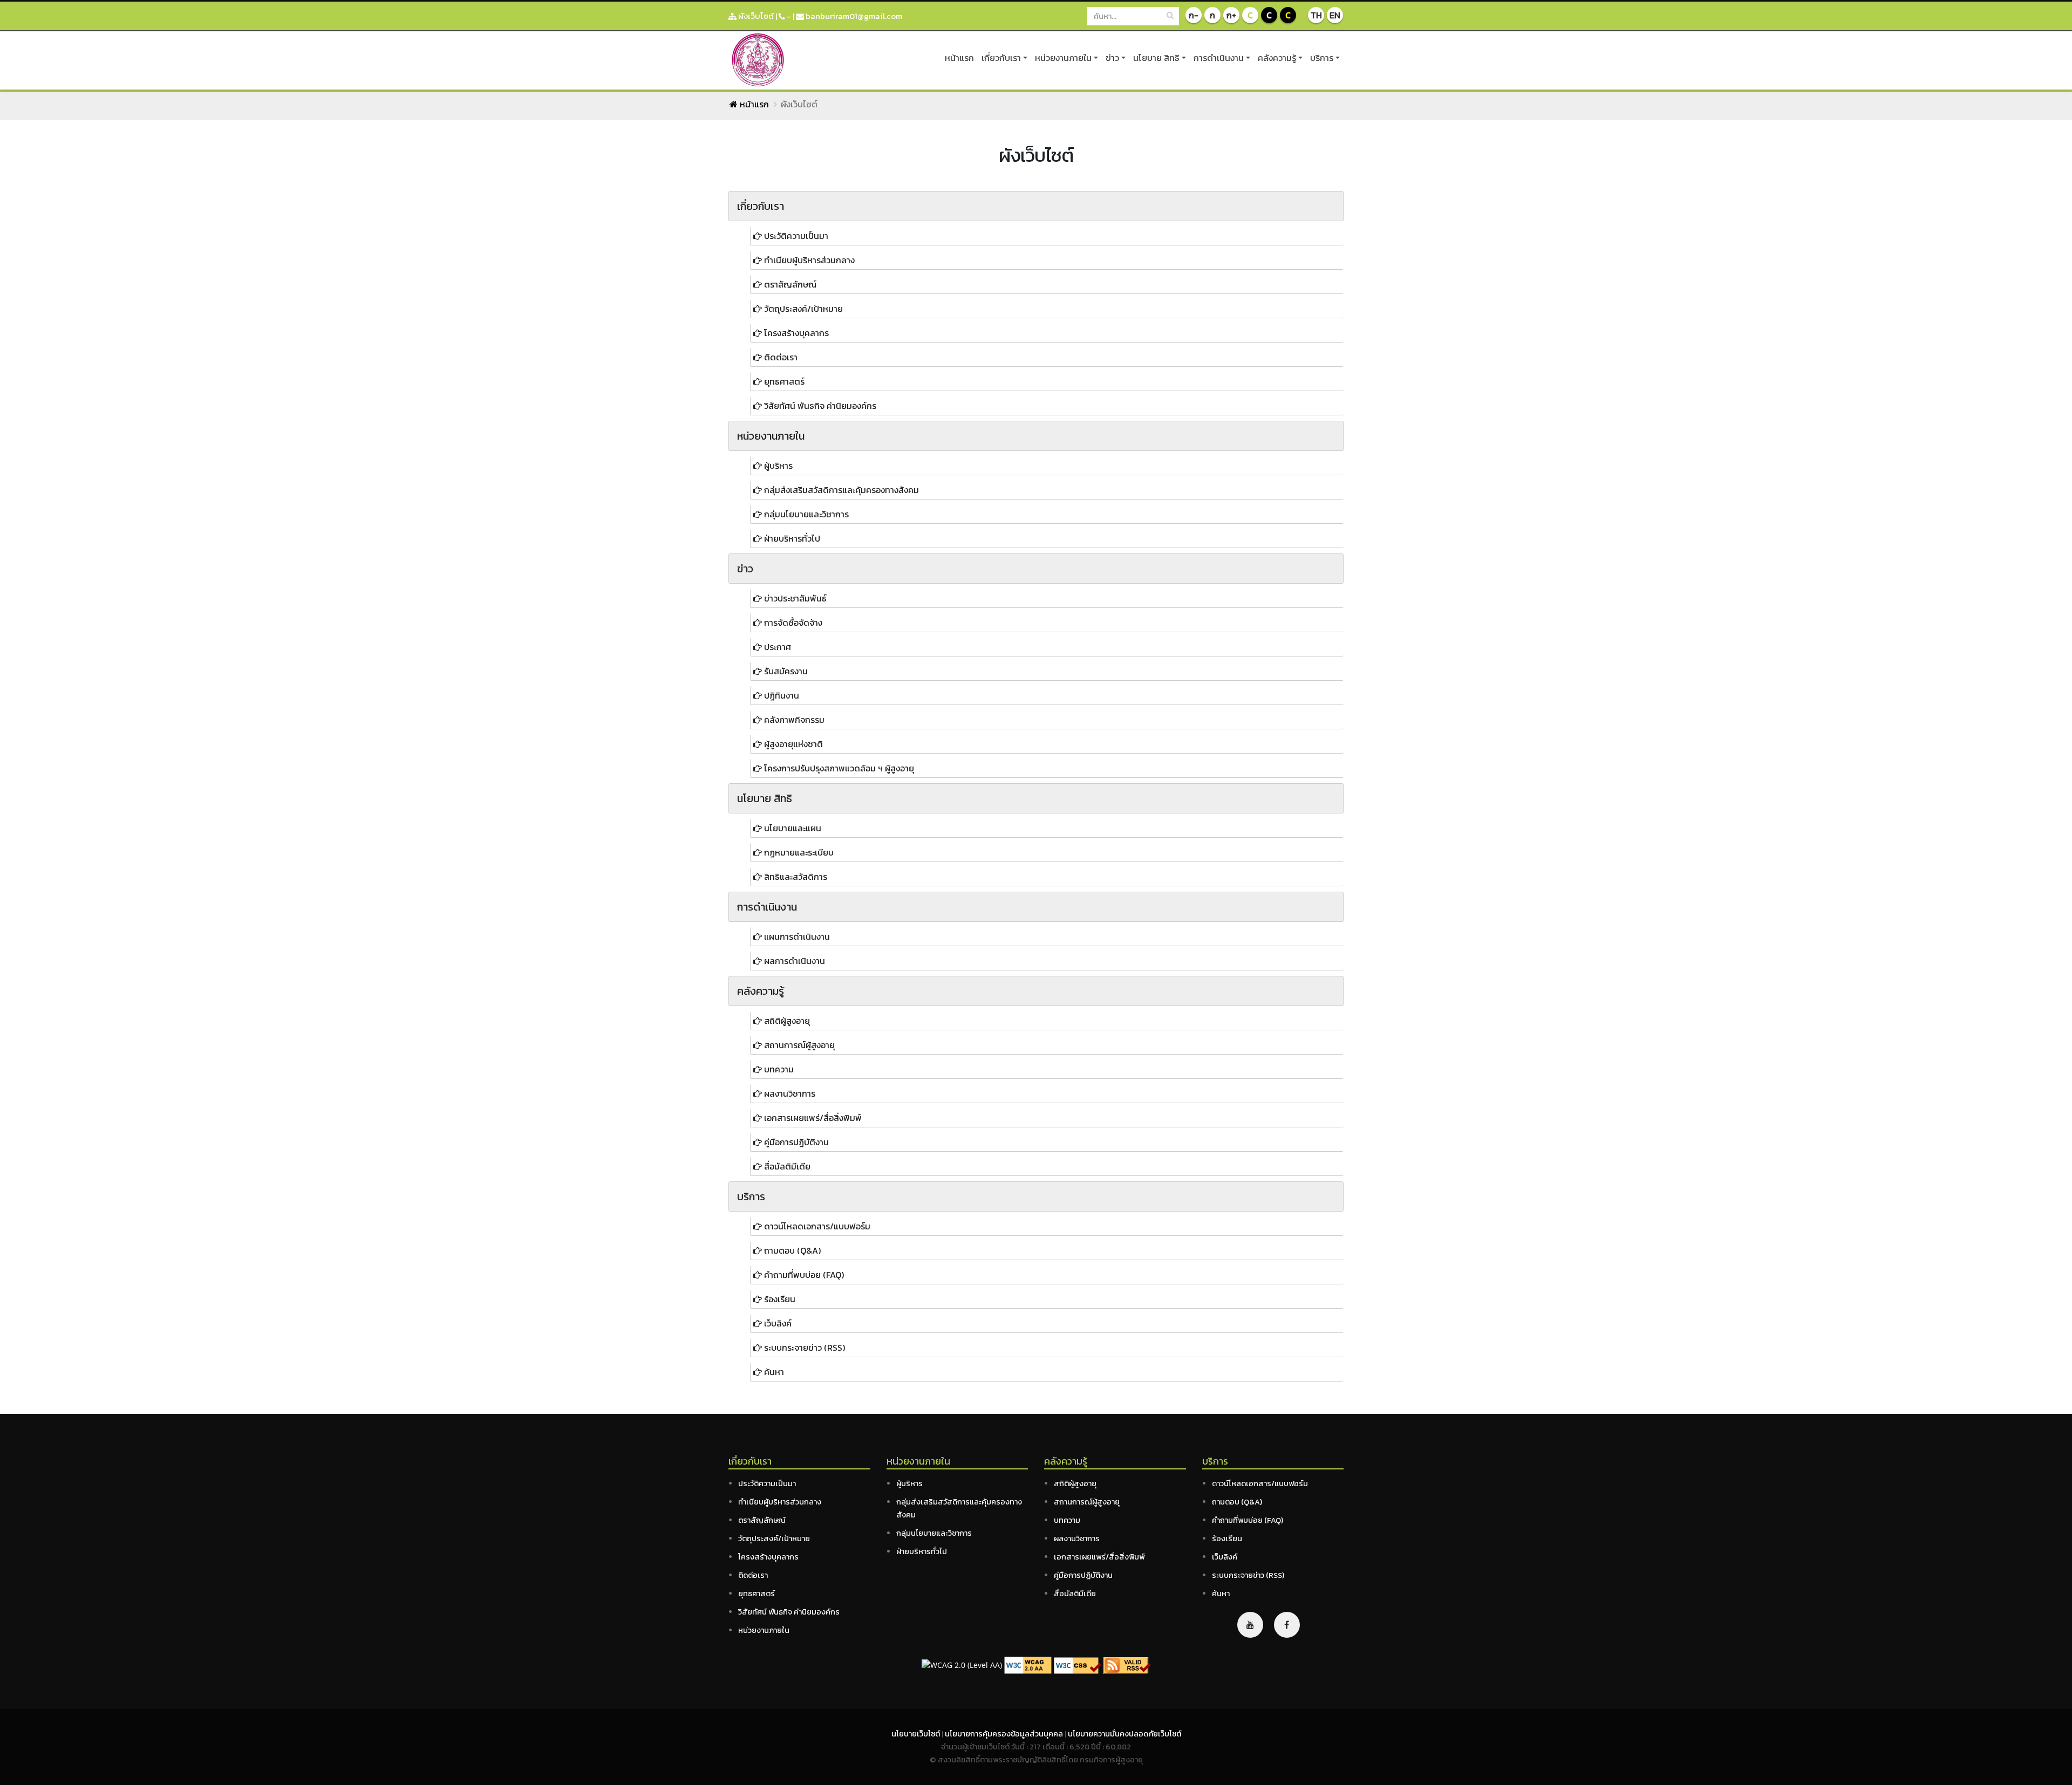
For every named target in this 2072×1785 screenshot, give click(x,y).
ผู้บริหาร (909, 1483)
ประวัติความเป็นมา (767, 1483)
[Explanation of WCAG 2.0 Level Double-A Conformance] (1028, 1664)
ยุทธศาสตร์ (756, 1593)
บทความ (1067, 1520)
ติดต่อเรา (753, 1575)
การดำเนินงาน (1219, 58)
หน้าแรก (959, 58)
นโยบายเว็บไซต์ (916, 1734)
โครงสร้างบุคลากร (768, 1557)
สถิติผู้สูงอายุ (1075, 1483)
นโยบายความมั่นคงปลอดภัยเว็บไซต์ (1124, 1734)
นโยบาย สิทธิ (1156, 58)
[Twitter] (1250, 1625)
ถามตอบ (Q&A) (1237, 1502)
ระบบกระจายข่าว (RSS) (1248, 1575)
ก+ (1231, 15)
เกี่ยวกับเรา (1001, 58)
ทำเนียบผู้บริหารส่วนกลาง (780, 1502)
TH (1316, 15)
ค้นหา (1221, 1593)
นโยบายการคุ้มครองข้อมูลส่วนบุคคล (1005, 1734)
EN (1335, 15)
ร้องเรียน (1227, 1538)
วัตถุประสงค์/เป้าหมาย (774, 1538)
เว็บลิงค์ (1225, 1557)
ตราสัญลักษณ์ (762, 1520)
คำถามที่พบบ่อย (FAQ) (1248, 1520)
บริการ (1322, 58)
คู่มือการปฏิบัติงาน (1083, 1575)
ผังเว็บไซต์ (755, 16)
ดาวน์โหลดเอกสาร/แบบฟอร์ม (1260, 1483)
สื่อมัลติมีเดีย (1075, 1593)
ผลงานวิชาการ (1077, 1538)
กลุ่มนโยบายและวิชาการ (934, 1533)
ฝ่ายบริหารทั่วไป (922, 1551)
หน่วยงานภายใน (1063, 58)
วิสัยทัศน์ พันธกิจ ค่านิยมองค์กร (789, 1612)
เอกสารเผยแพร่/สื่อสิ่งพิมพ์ (1099, 1557)
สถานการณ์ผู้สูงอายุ (1087, 1502)
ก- (1194, 15)
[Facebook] (1287, 1625)
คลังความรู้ (1277, 58)
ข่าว (1112, 58)
